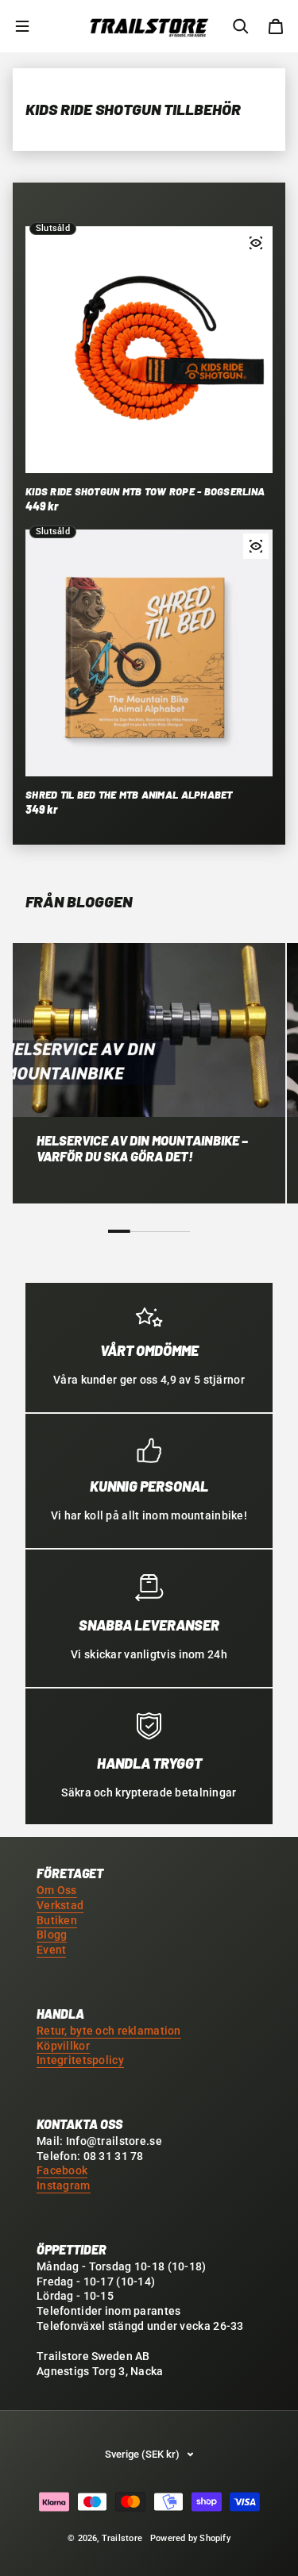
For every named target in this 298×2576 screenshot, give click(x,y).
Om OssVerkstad (60, 1898)
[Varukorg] (276, 26)
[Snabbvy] (256, 243)
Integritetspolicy (80, 2060)
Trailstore (122, 2538)
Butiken (57, 1921)
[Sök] (241, 26)
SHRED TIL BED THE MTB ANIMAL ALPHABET (129, 795)
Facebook (62, 2171)
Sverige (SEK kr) (142, 2454)
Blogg (52, 1935)
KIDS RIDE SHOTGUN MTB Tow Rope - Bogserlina (145, 491)
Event (51, 1950)
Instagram (64, 2186)
